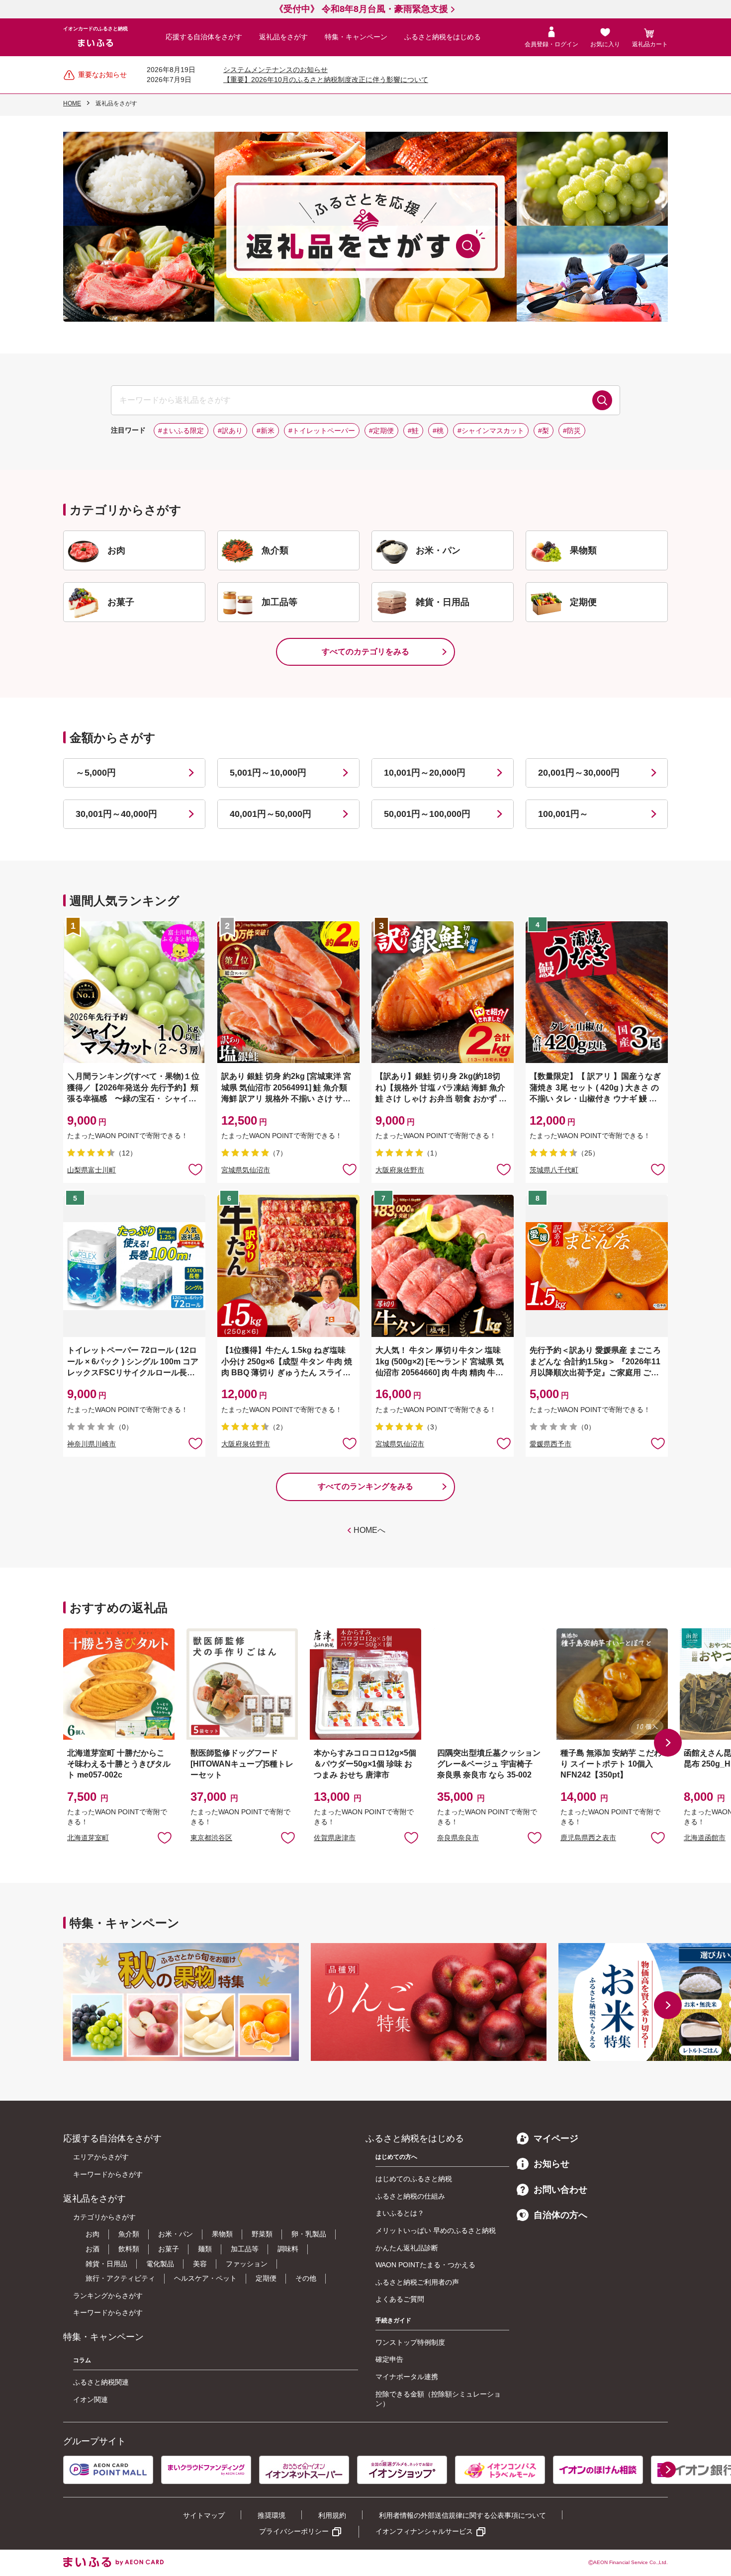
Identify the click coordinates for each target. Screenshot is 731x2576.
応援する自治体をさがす (204, 37)
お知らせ (551, 2164)
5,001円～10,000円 (268, 773)
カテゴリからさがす (104, 2217)
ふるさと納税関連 (101, 2382)
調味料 (288, 2249)
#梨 (544, 431)
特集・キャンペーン (356, 37)
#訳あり (230, 431)
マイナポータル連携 (407, 2377)
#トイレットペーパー (322, 431)
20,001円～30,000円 (579, 773)
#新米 (266, 431)
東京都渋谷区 (211, 1838)
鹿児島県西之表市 (588, 1838)
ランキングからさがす (108, 2296)
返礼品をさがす (283, 37)
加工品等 (245, 2249)
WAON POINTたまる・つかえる (425, 2265)
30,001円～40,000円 (116, 814)
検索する (602, 400)
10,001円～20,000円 (425, 773)
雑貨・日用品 (106, 2264)
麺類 (205, 2249)
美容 (200, 2264)
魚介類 (129, 2234)
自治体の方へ (560, 2215)
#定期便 (381, 431)
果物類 (222, 2234)
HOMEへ (369, 1530)
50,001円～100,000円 (427, 814)
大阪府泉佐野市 (400, 1170)
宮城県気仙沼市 (246, 1170)
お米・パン (176, 2234)
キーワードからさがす (108, 2174)
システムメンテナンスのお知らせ (275, 70)
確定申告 (389, 2359)
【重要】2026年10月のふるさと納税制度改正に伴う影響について (326, 80)
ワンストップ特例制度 (410, 2342)
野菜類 (262, 2234)
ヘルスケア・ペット (205, 2278)
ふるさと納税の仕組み (410, 2196)
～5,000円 (96, 773)
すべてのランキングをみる (365, 1486)
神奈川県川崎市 (91, 1444)
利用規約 (332, 2515)
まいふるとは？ (400, 2213)
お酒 (92, 2249)
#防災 (572, 431)
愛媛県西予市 (550, 1444)
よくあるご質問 (400, 2299)
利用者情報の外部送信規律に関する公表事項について (462, 2515)
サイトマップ (204, 2515)
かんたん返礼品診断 (407, 2248)
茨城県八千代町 (554, 1170)
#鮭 (413, 431)
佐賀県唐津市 (335, 1838)
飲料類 (129, 2249)
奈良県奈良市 (458, 1838)
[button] (668, 1743)
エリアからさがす (101, 2157)
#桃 (438, 431)
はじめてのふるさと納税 (414, 2179)
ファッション (247, 2264)
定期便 (266, 2278)
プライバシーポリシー (294, 2531)
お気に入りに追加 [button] (195, 1169)
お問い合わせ (560, 2190)
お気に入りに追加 (165, 1837)
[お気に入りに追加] (195, 1169)
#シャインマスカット (491, 431)
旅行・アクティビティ (120, 2278)
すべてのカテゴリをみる (365, 652)
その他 (306, 2278)
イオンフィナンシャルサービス (424, 2531)
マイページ (556, 2138)
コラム (82, 2360)
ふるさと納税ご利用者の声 (417, 2282)
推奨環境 (272, 2515)
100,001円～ (563, 814)
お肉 (92, 2234)
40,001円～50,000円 (271, 814)
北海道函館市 (705, 1838)
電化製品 (160, 2264)
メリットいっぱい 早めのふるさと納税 (436, 2230)
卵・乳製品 (309, 2234)
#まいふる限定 (181, 431)
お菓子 (169, 2249)
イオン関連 (91, 2399)
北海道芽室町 (88, 1838)
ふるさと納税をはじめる (443, 37)
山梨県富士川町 (91, 1170)
